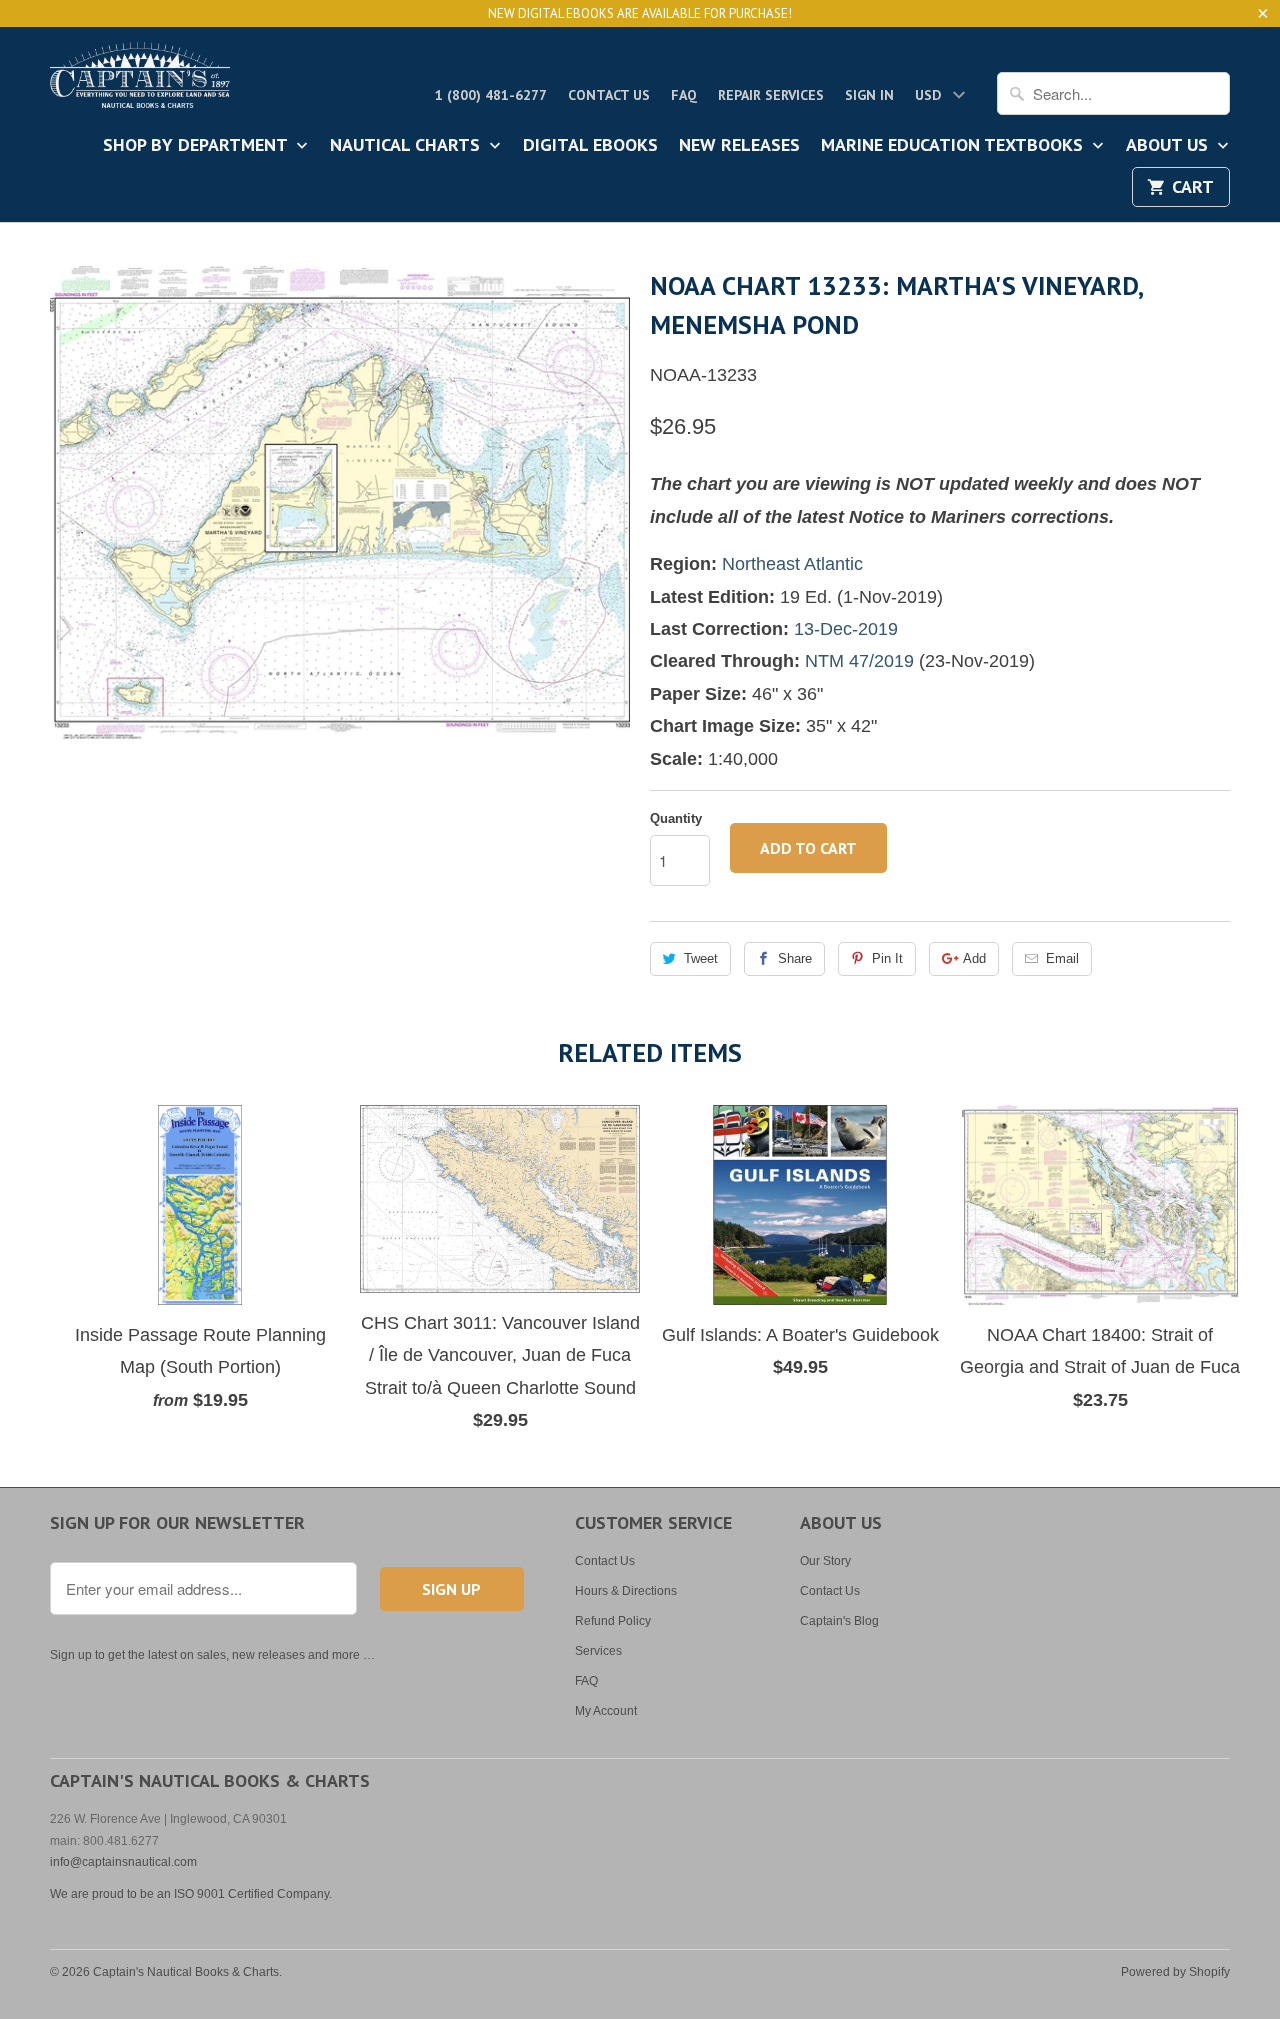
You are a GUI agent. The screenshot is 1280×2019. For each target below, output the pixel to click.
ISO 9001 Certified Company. (253, 1894)
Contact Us (609, 95)
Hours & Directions (626, 1591)
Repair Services (771, 95)
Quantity (676, 818)
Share (795, 958)
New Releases (739, 146)
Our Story (825, 1561)
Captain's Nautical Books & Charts (186, 1972)
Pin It (887, 958)
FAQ (684, 95)
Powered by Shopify (1175, 1972)
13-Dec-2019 (846, 629)
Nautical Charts (407, 146)
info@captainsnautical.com (123, 1862)
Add (974, 958)
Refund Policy (613, 1621)
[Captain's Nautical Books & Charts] (140, 81)
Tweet (701, 958)
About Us (1169, 146)
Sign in (869, 95)
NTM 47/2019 (859, 661)
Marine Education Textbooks (954, 146)
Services (598, 1651)
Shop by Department (197, 146)
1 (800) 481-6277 (491, 95)
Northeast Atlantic (792, 564)
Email (1062, 958)
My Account (606, 1711)
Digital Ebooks (590, 146)
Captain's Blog (839, 1621)
